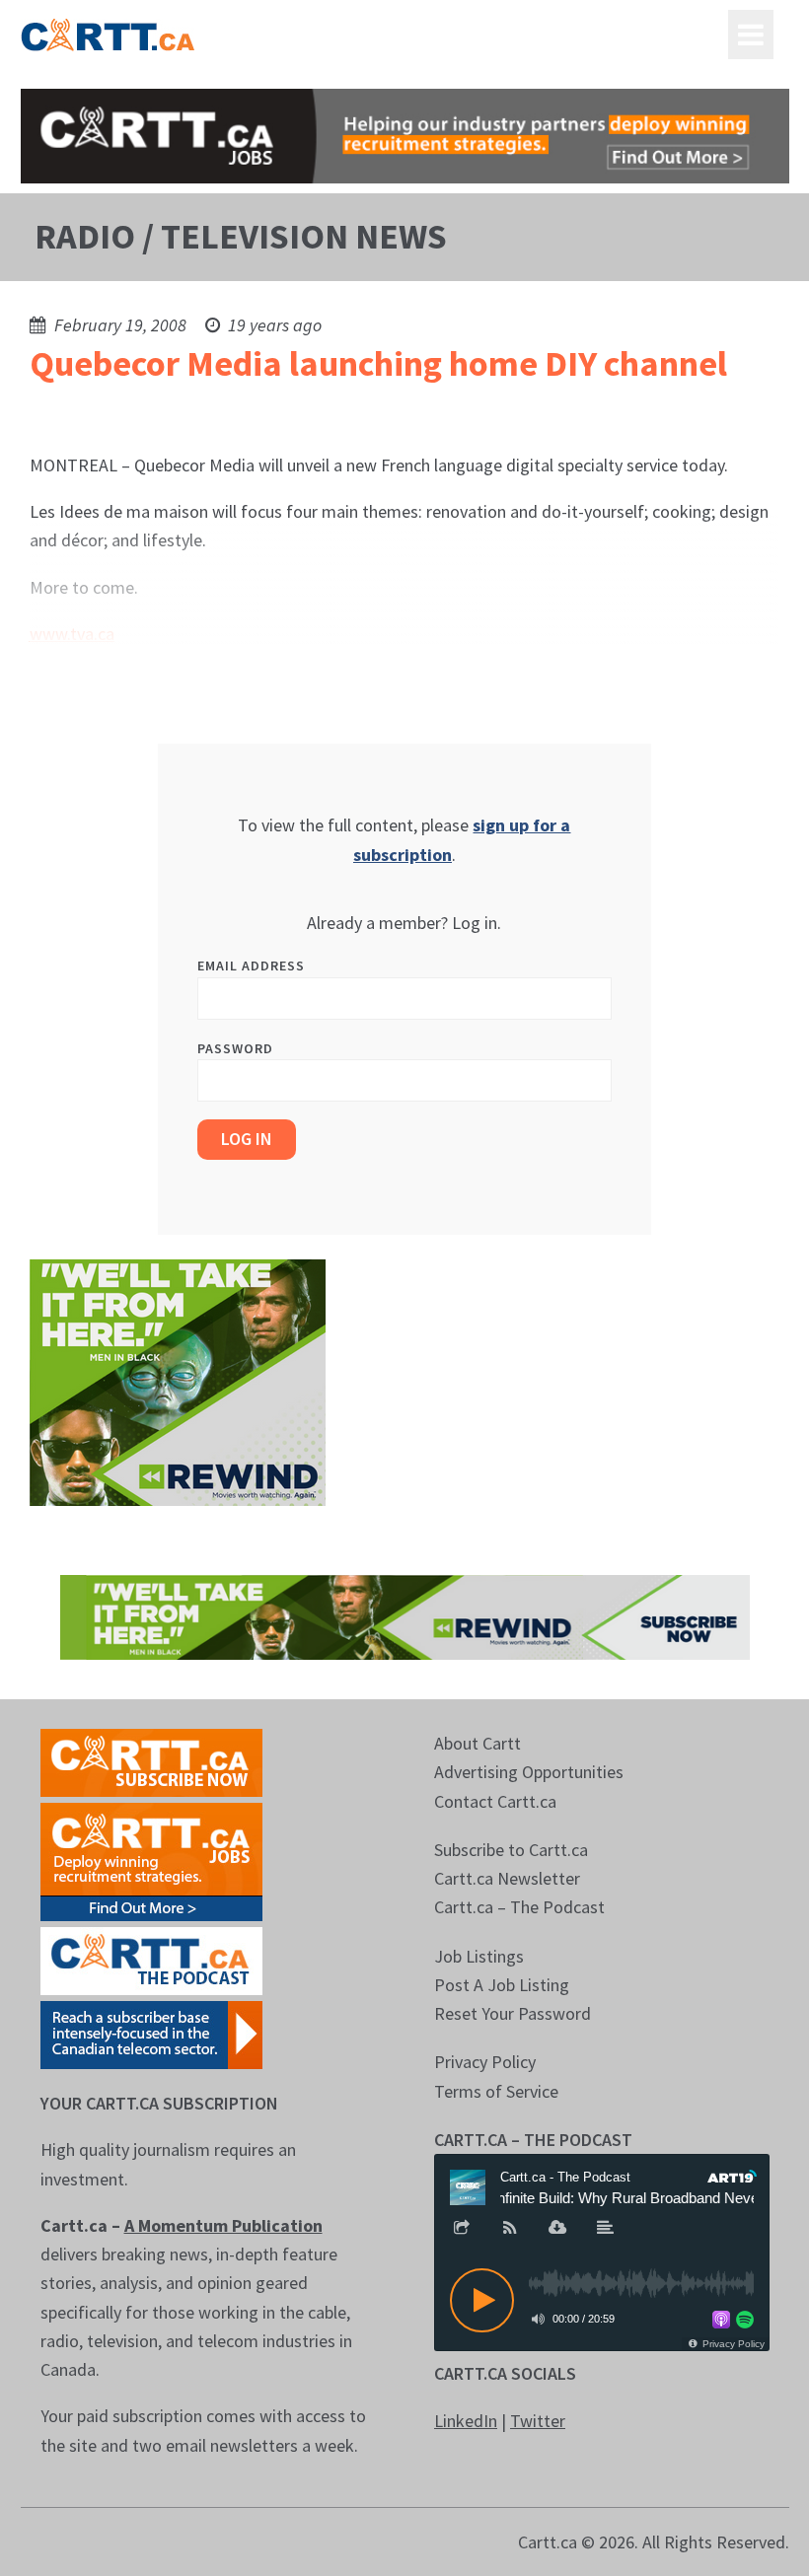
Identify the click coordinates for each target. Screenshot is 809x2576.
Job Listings (479, 1956)
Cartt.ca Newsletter (507, 1878)
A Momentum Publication (223, 2225)
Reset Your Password (513, 2013)
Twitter (538, 2421)
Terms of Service (496, 2091)
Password (235, 1048)
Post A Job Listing (502, 1985)
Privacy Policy (485, 2062)
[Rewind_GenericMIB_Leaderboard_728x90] (405, 1615)
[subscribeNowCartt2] (151, 1761)
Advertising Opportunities (529, 1772)
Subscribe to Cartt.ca (511, 1850)
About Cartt (478, 1743)
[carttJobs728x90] (405, 136)
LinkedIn (466, 2421)
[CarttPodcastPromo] (151, 1959)
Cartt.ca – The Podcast (519, 1907)
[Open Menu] (751, 35)
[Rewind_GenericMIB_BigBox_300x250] (178, 1380)
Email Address (251, 966)
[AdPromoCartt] (151, 2033)
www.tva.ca (72, 634)
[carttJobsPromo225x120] (151, 1860)
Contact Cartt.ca (495, 1801)
